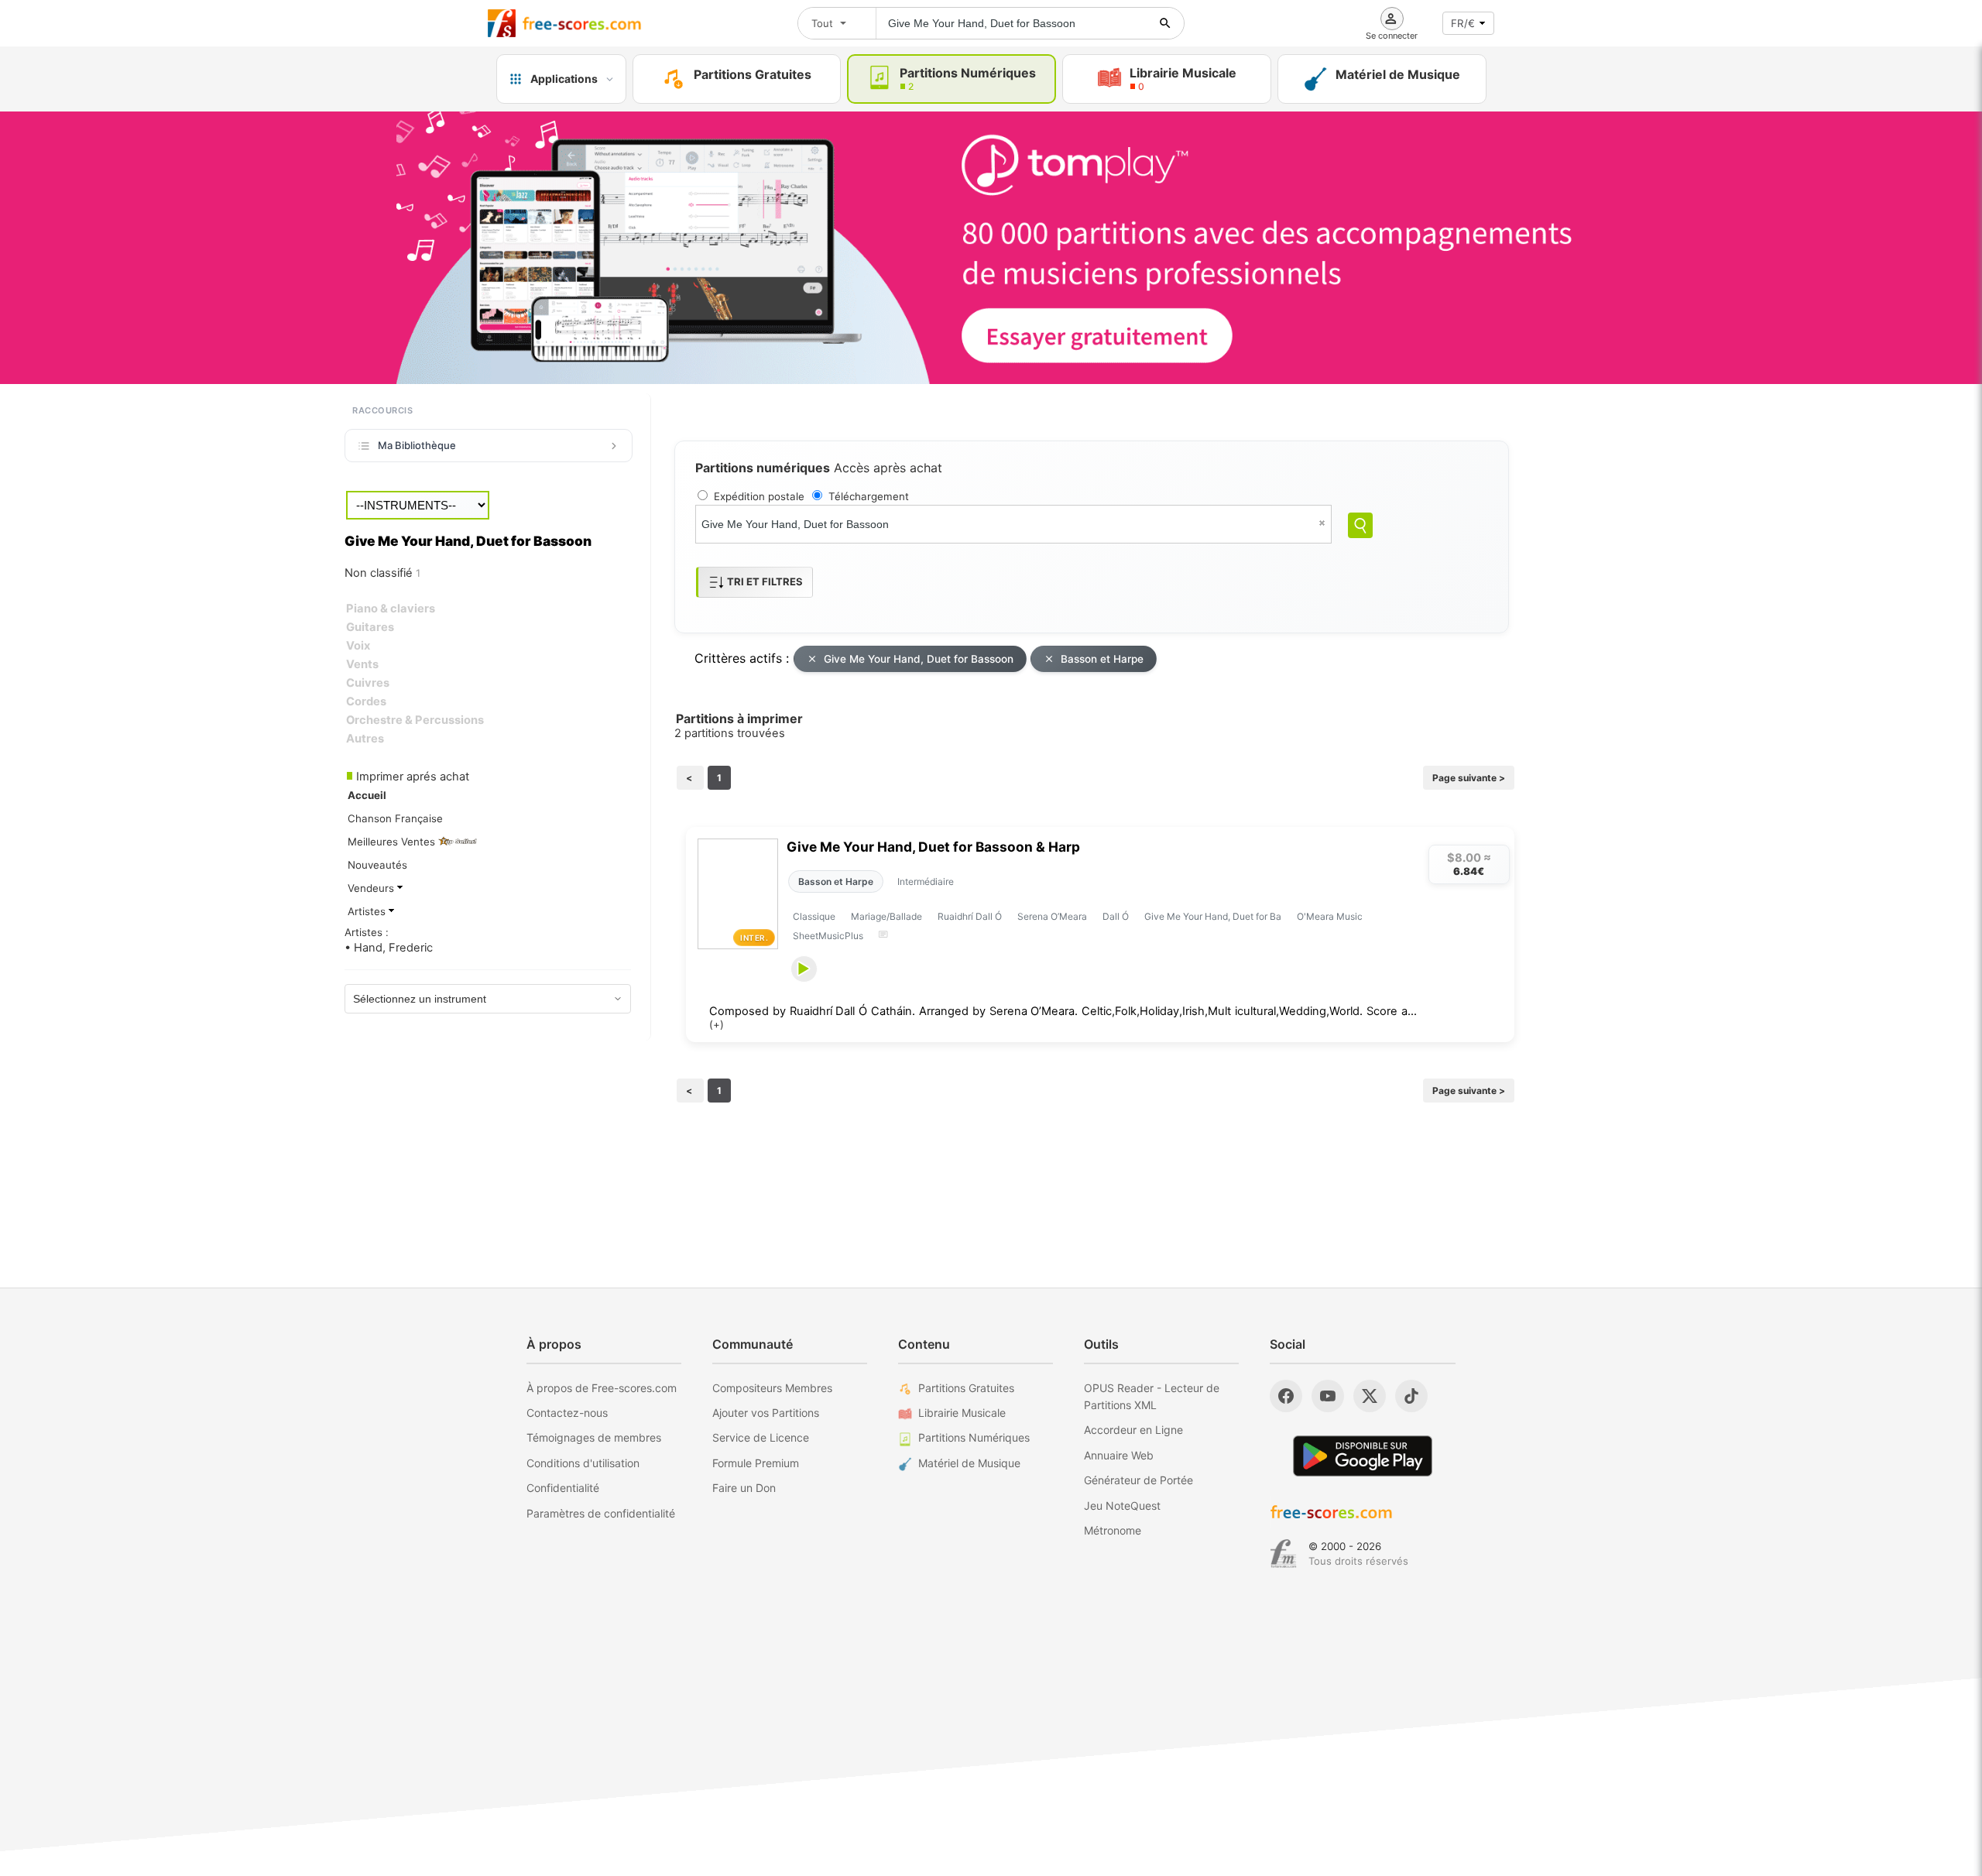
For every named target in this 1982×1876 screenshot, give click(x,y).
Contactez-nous (567, 1413)
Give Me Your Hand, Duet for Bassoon (919, 659)
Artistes (368, 911)
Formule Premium (756, 1463)
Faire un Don (744, 1488)
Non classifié (382, 573)
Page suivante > (1469, 778)
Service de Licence (761, 1437)
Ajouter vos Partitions (766, 1413)
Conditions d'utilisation (583, 1463)
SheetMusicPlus (828, 936)
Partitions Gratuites (966, 1388)
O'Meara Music (1330, 916)
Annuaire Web (1119, 1455)
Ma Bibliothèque (417, 445)
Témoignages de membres (594, 1437)
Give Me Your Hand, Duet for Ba (1213, 916)
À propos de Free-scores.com (602, 1388)
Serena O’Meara (1052, 916)
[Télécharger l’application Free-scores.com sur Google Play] (1363, 1456)
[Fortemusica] (1283, 1554)
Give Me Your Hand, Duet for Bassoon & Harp (933, 847)
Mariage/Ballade (886, 916)
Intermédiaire (926, 881)
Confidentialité (563, 1488)
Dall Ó (1116, 916)
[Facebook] (1286, 1396)
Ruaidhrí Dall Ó (970, 916)
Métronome (1113, 1530)
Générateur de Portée (1138, 1480)
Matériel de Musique (969, 1463)
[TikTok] (1411, 1396)
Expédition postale (759, 496)
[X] (1370, 1396)
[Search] (1360, 525)
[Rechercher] (1165, 23)
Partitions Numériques (974, 1437)
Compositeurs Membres (772, 1388)
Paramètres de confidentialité (601, 1513)
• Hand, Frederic (389, 948)
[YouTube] (1328, 1396)
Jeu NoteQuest (1122, 1506)
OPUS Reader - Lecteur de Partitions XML (1152, 1396)
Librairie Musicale (962, 1413)
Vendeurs (372, 888)
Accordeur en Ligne (1133, 1430)
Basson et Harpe (1102, 659)
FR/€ (1463, 23)
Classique (814, 916)
